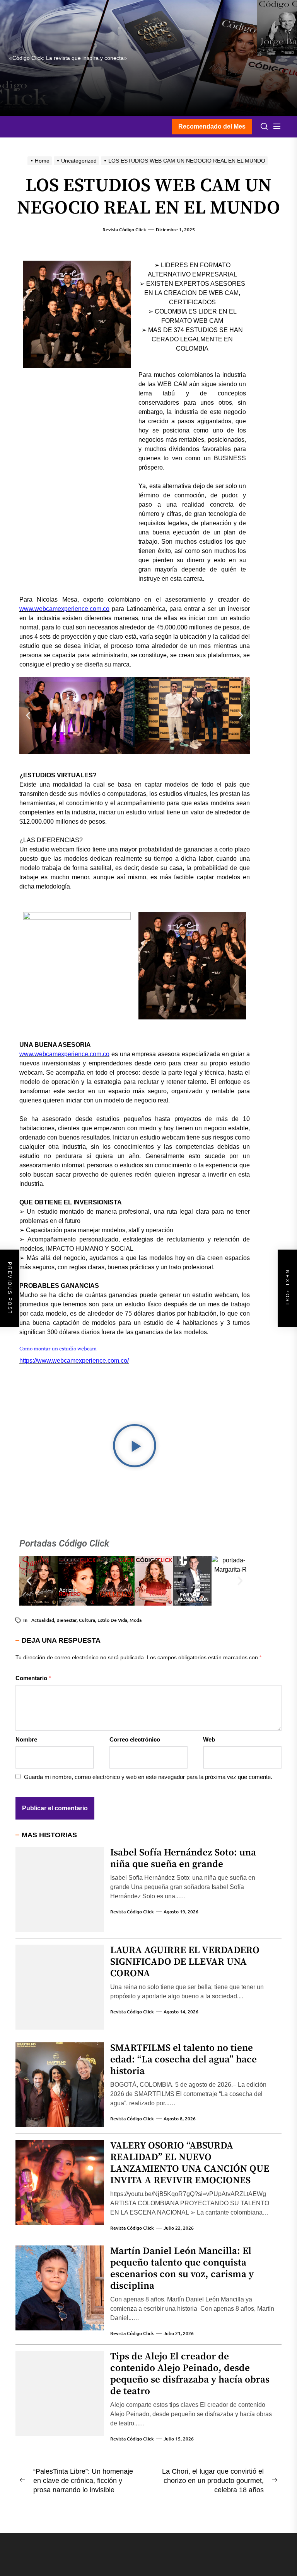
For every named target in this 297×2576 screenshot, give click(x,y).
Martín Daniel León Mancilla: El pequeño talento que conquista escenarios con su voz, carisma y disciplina (182, 2268)
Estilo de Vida (112, 1620)
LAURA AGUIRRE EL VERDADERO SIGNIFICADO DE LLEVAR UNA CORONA (185, 1962)
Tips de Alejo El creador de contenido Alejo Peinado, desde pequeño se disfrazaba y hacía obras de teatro (190, 2374)
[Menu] (277, 127)
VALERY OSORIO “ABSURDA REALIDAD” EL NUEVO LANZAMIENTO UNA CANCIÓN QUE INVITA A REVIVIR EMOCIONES (190, 2163)
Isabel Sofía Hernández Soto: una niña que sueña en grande (183, 1858)
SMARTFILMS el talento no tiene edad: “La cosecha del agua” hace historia (183, 2060)
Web (209, 1739)
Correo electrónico (135, 1739)
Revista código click (124, 230)
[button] (28, 715)
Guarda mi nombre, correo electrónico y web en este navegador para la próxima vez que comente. (148, 1777)
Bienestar (67, 1620)
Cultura (87, 1620)
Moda (136, 1620)
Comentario (33, 1678)
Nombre (26, 1739)
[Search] (264, 127)
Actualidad (43, 1620)
